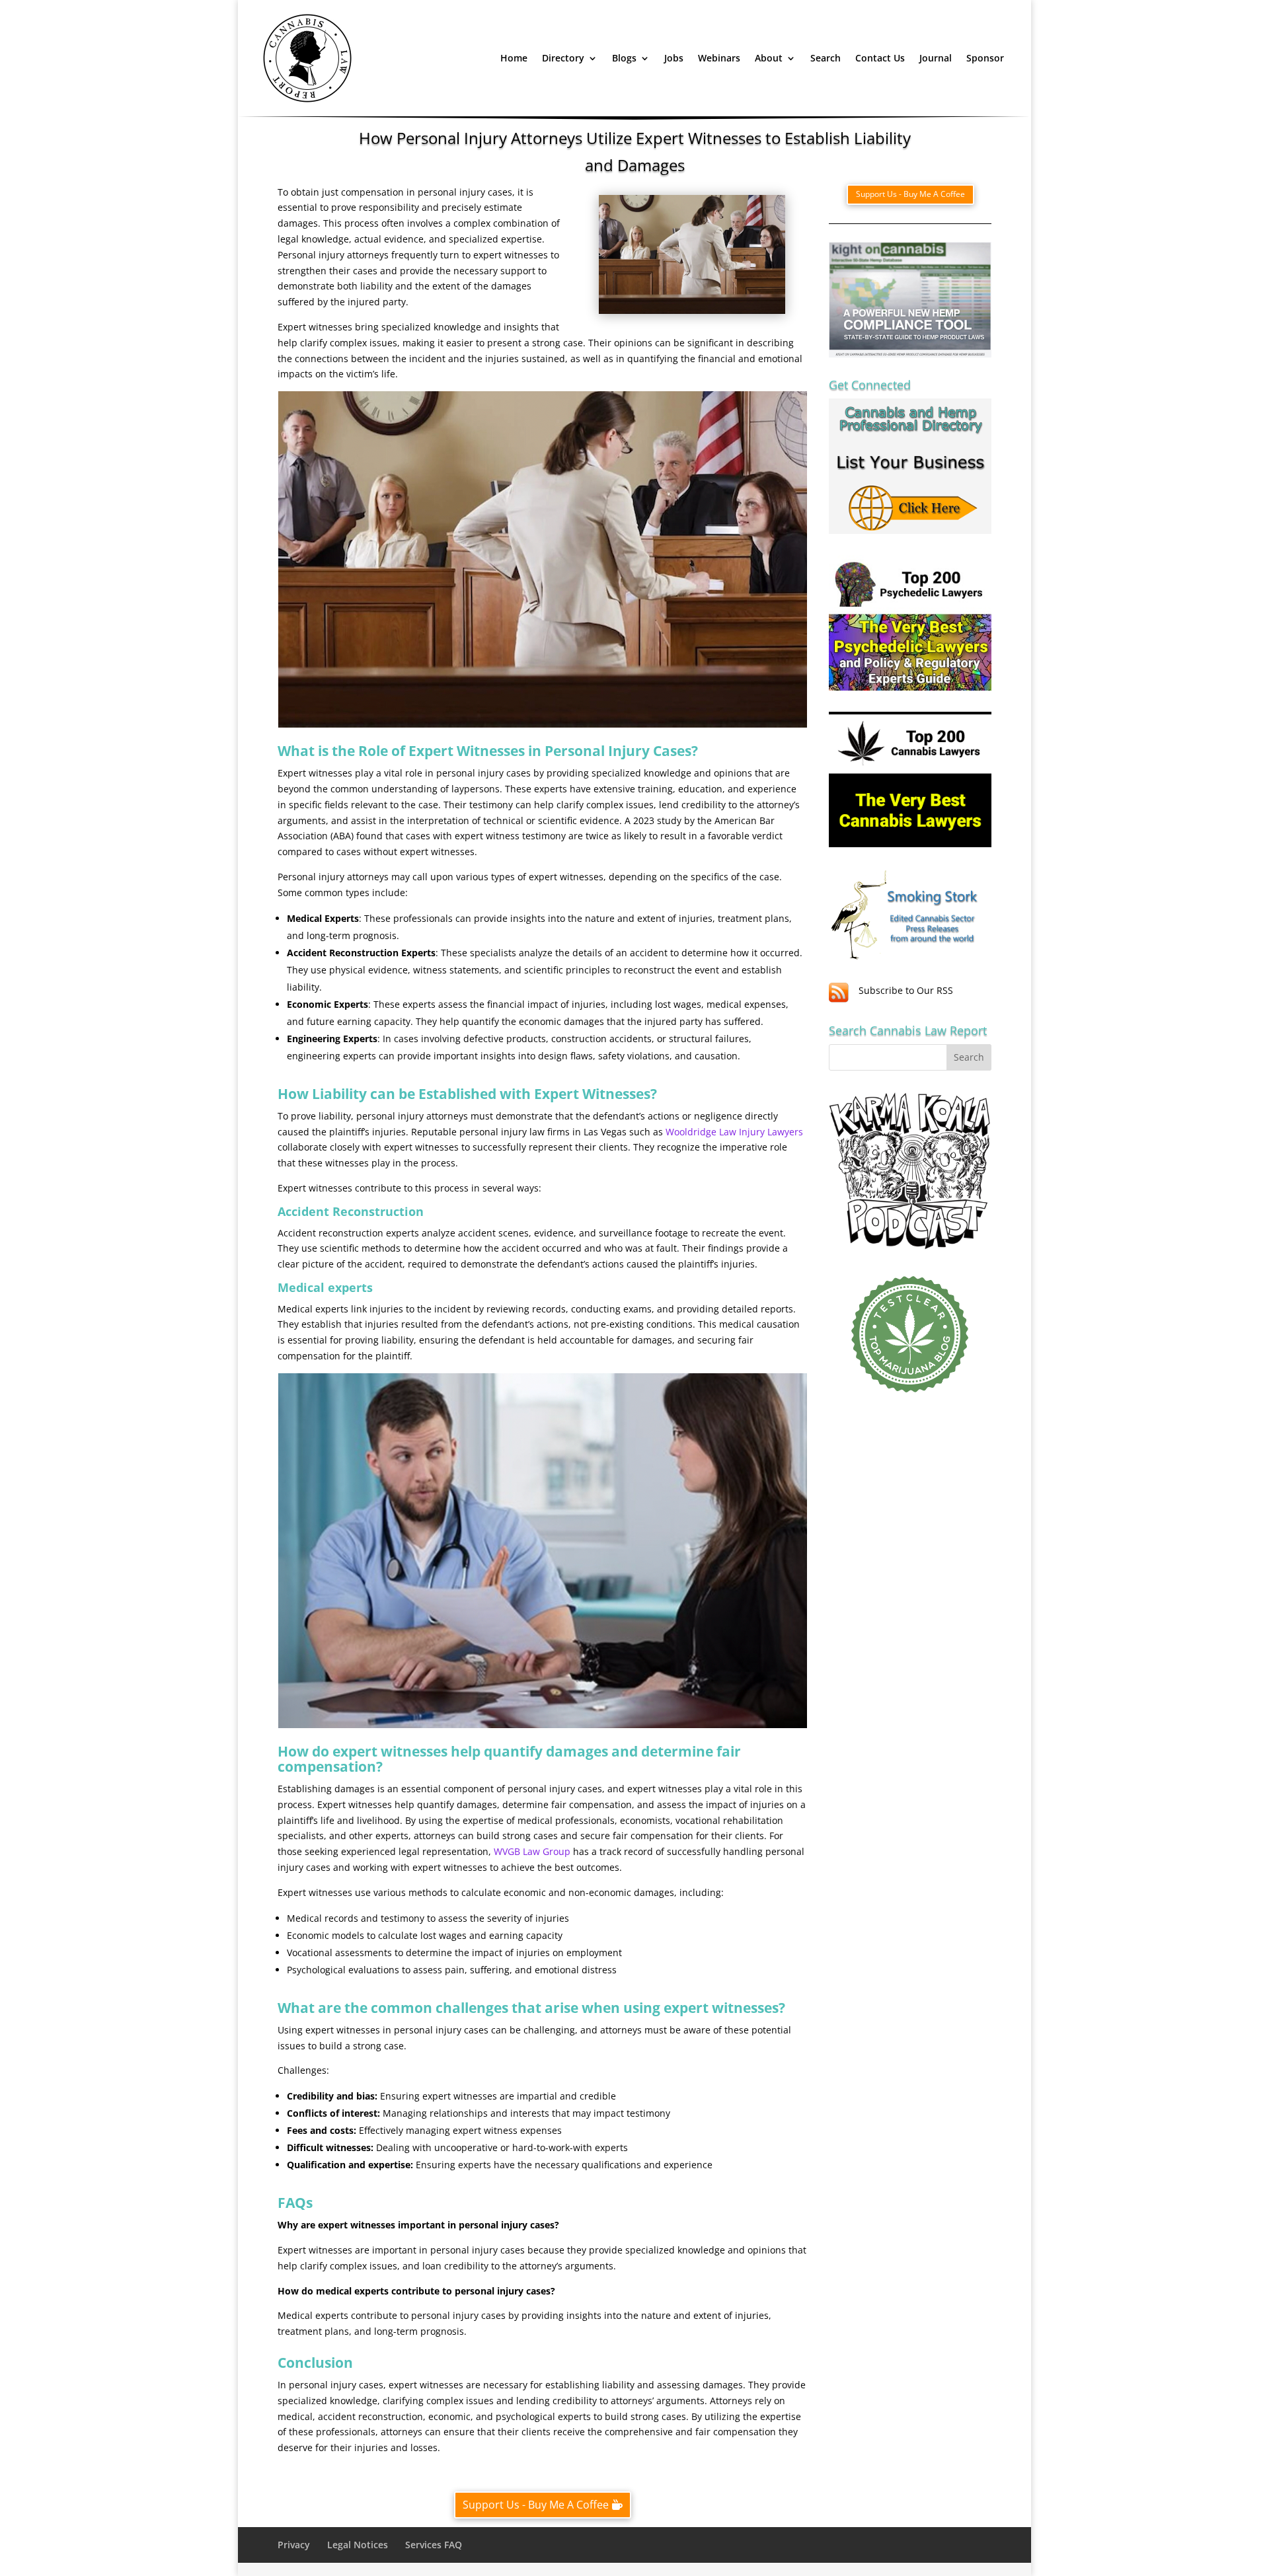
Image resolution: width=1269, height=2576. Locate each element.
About (769, 58)
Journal (936, 58)
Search (826, 58)
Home (514, 58)
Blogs (624, 58)
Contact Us (880, 58)
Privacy (294, 2545)
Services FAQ (434, 2545)
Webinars (719, 58)
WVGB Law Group (532, 1851)
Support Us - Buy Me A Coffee (536, 2505)
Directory (563, 58)
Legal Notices (358, 2545)
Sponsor (985, 58)
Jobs (674, 58)
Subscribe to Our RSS (906, 990)
